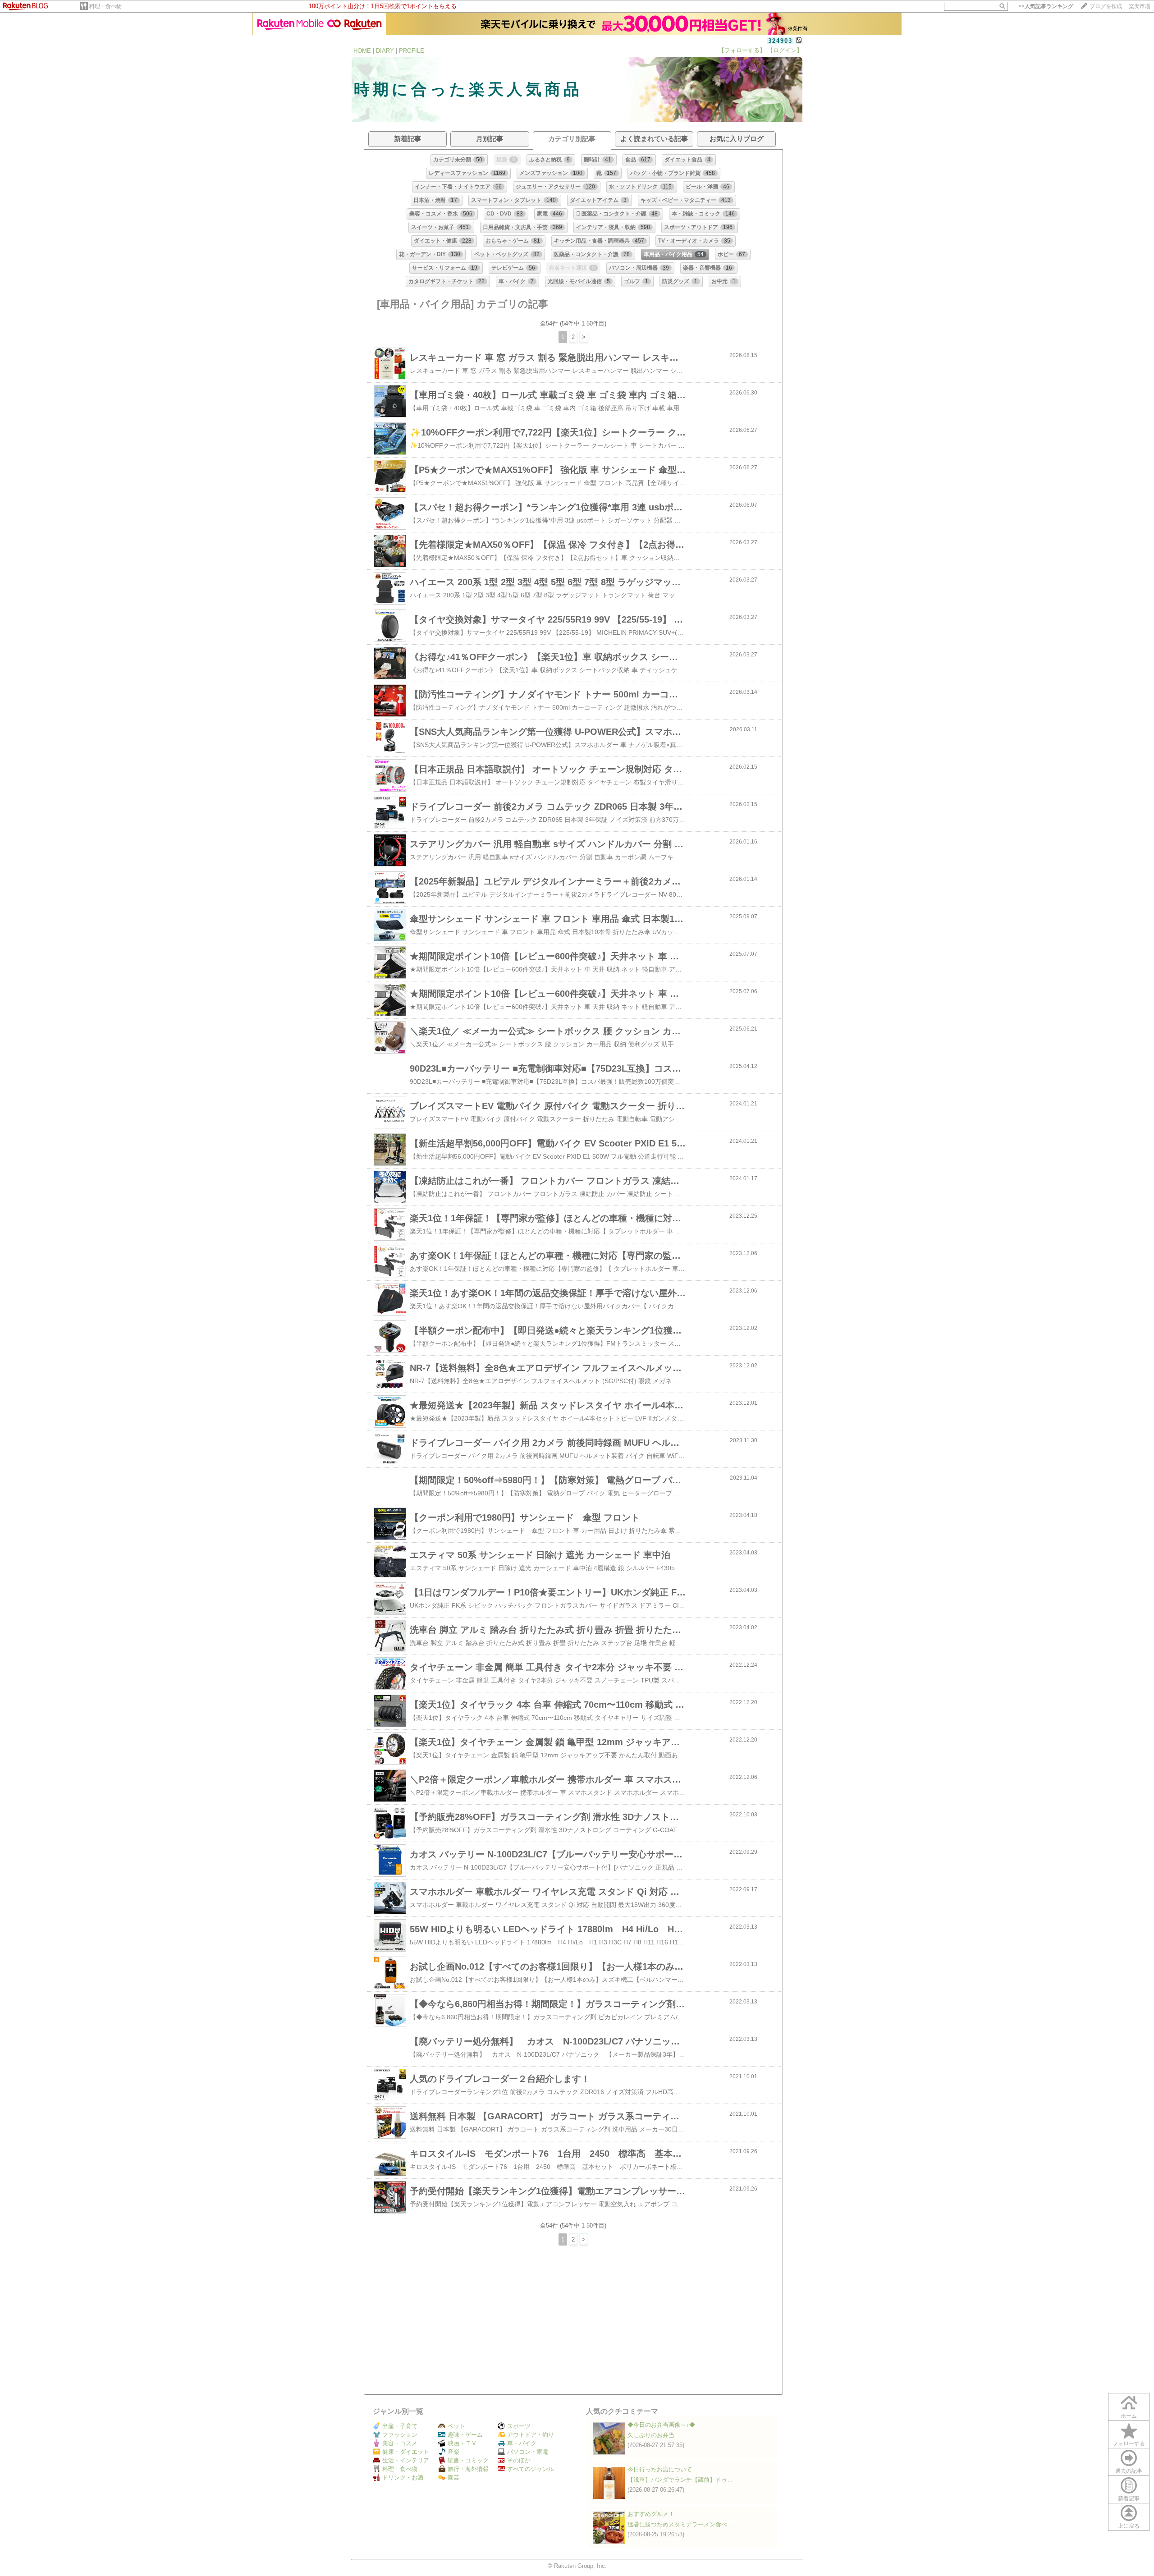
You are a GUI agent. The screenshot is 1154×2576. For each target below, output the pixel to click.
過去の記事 (1129, 2471)
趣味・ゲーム (465, 2435)
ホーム (1129, 2416)
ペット (456, 2426)
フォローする (1129, 2443)
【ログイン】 (785, 50)
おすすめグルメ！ (651, 2514)
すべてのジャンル (531, 2469)
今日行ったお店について (660, 2469)
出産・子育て (400, 2426)
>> (1046, 6)
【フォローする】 (742, 50)
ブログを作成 (1106, 6)
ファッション (400, 2435)
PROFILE (412, 51)
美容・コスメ (400, 2443)
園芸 (453, 2477)
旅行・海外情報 (468, 2469)
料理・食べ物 (105, 6)
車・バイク (522, 2443)
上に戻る (1129, 2526)
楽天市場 (1140, 6)
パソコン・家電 (528, 2452)
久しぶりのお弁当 (651, 2435)
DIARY (385, 51)
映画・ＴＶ (462, 2443)
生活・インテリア (406, 2460)
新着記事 (1129, 2498)
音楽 (453, 2452)
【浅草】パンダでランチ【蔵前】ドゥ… (680, 2480)
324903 (780, 41)
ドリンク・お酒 (403, 2477)
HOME (362, 51)
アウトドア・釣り (531, 2435)
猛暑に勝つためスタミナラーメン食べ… (680, 2524)
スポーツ (519, 2426)
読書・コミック (468, 2460)
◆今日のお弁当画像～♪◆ (661, 2425)
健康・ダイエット (406, 2452)
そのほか (519, 2460)
